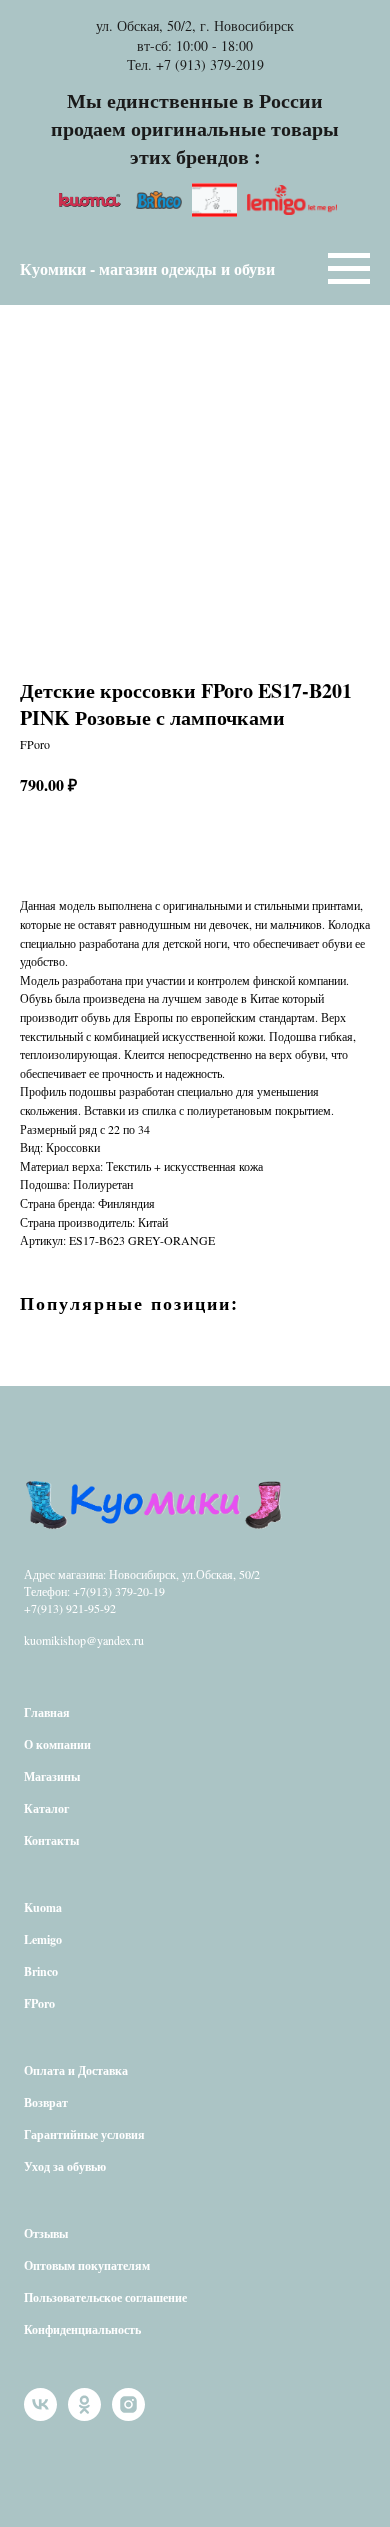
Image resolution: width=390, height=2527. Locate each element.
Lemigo (43, 1939)
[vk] (40, 2415)
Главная (47, 1712)
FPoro (39, 2003)
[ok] (84, 2415)
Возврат (46, 2102)
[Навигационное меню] (349, 269)
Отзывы (46, 2233)
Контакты (51, 1840)
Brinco (41, 1971)
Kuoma (43, 1907)
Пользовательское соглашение (105, 2297)
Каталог (46, 1808)
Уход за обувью (65, 2166)
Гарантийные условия (84, 2134)
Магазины (52, 1776)
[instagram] (128, 2415)
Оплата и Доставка (76, 2070)
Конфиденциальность (82, 2329)
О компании (57, 1744)
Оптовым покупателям (87, 2265)
